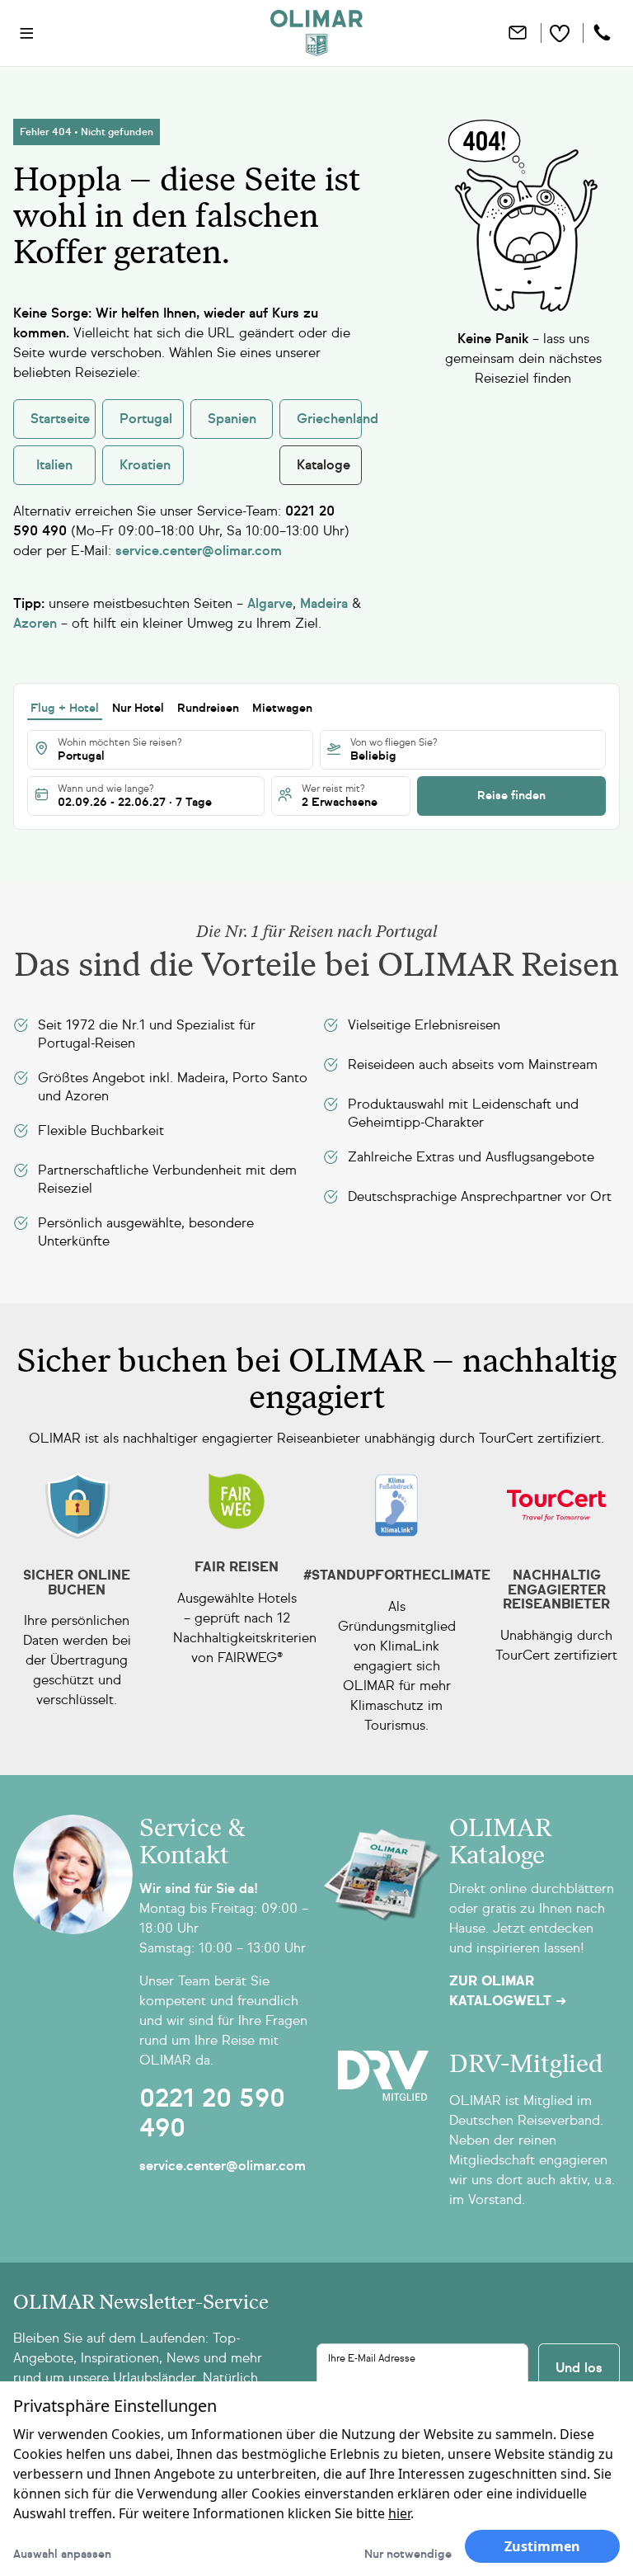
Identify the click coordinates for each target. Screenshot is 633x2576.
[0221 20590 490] (604, 33)
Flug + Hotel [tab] (65, 708)
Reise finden (511, 796)
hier (399, 2513)
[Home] (316, 33)
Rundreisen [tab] (208, 708)
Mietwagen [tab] (282, 708)
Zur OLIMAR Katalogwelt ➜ (508, 1991)
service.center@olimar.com (223, 2166)
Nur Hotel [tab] (138, 708)
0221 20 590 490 (212, 2113)
